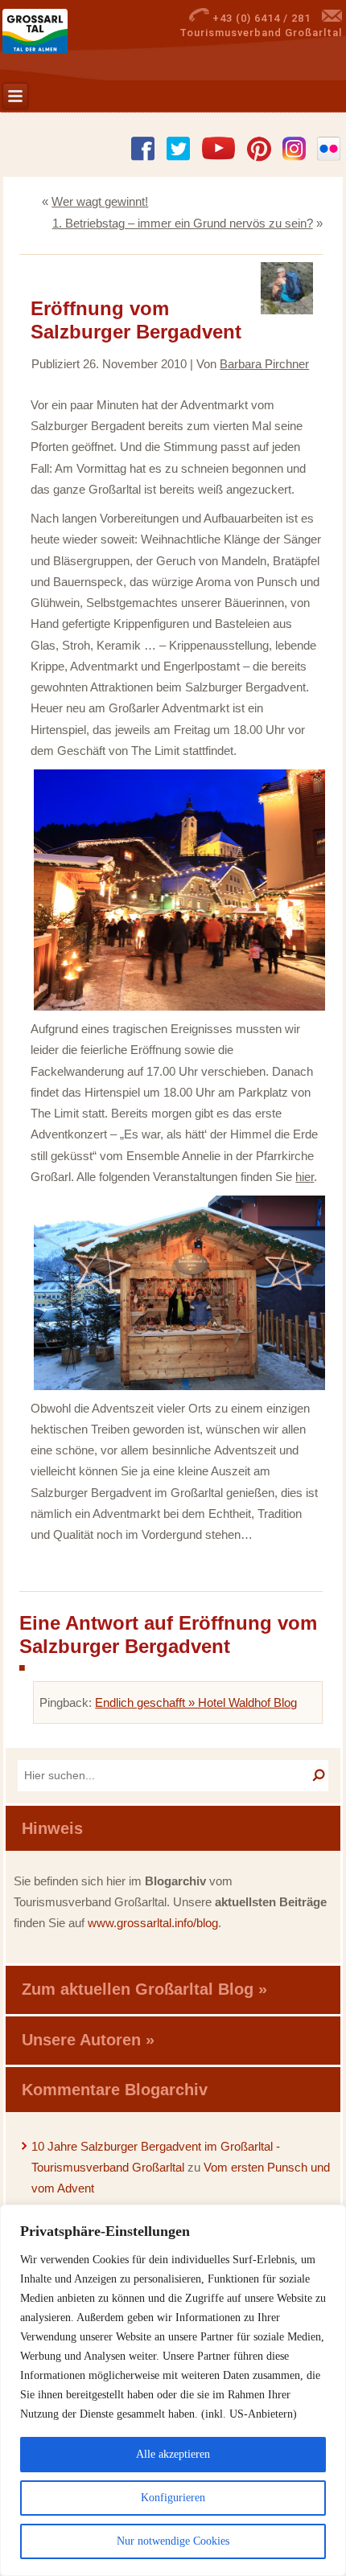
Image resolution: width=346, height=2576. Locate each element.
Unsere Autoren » (88, 2040)
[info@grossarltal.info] (332, 18)
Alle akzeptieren (173, 2454)
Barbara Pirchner (264, 364)
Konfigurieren (173, 2498)
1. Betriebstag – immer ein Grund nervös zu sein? (183, 223)
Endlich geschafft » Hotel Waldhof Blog (196, 1702)
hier (305, 1177)
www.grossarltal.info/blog (153, 1923)
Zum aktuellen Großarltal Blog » (144, 1989)
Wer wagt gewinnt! (100, 201)
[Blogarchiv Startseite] (58, 31)
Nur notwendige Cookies (173, 2541)
